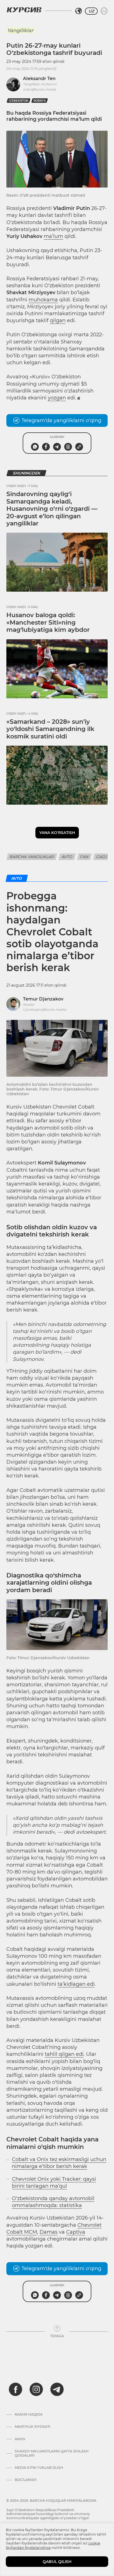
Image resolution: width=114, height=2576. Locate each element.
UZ (91, 11)
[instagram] (36, 2389)
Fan (84, 857)
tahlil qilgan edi (64, 2054)
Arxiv (20, 2439)
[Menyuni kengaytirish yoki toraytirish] (104, 11)
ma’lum (53, 236)
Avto (67, 857)
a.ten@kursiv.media (39, 89)
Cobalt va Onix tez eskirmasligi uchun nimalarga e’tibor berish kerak (59, 2163)
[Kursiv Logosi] (24, 10)
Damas (49, 2232)
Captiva (76, 2232)
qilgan (58, 320)
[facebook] (15, 2389)
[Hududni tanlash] (79, 11)
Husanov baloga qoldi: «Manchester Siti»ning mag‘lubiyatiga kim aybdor (48, 622)
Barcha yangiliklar (32, 857)
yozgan (57, 398)
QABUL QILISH (57, 2562)
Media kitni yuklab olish (39, 2468)
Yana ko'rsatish (57, 833)
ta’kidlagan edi (76, 1984)
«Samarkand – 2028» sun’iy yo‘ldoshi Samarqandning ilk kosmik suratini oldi (50, 729)
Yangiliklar (20, 30)
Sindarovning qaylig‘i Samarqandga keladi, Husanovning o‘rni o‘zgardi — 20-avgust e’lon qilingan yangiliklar (52, 509)
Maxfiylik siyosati (33, 2427)
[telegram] (57, 2389)
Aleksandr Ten (39, 79)
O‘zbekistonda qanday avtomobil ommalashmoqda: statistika (53, 2202)
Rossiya (40, 101)
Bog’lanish (26, 2480)
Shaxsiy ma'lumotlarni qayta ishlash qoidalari (52, 2453)
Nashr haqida (29, 2415)
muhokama (43, 300)
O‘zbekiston (19, 101)
